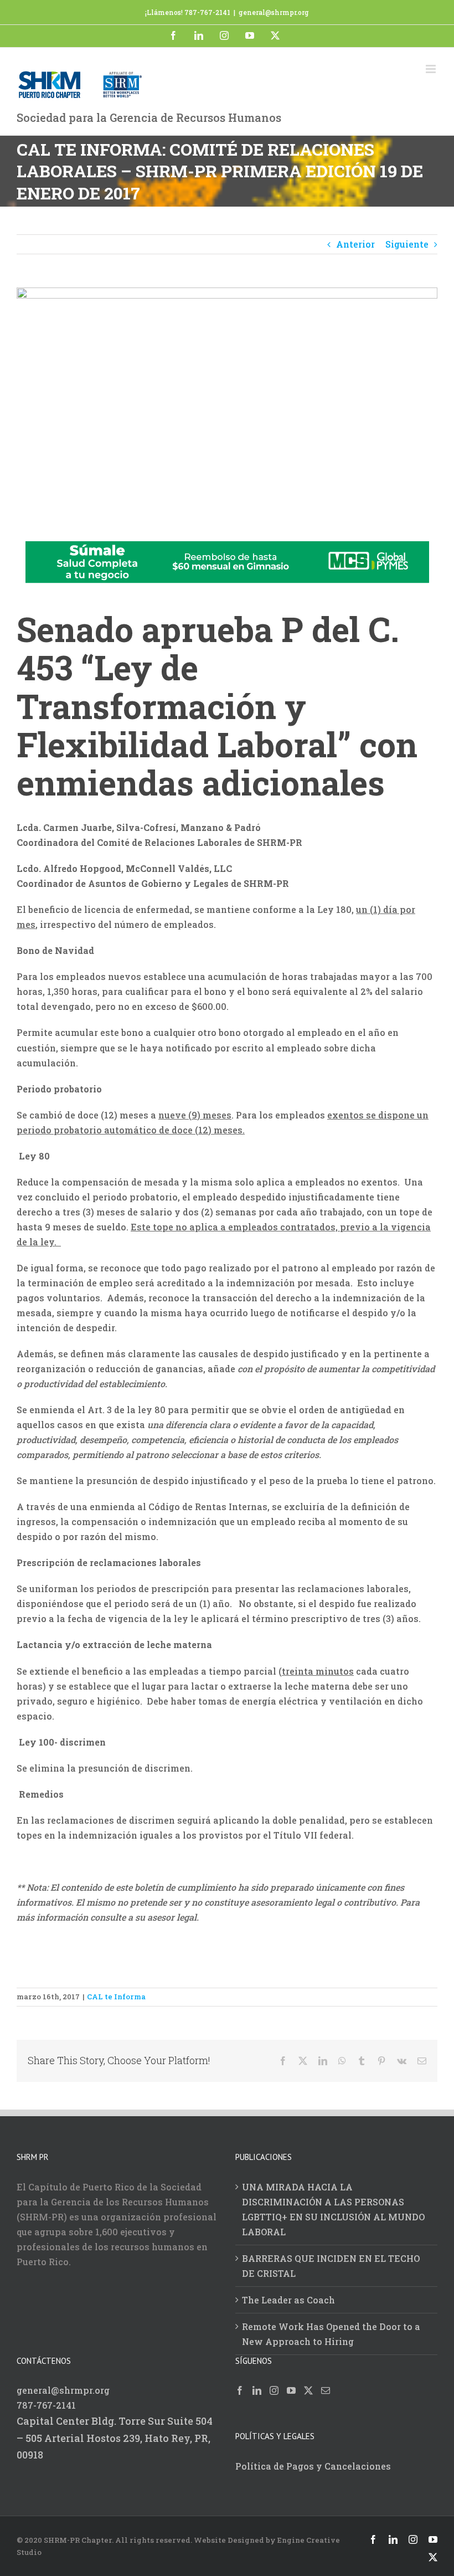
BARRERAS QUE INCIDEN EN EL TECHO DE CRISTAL (331, 2266)
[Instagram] (274, 2390)
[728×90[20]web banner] (227, 549)
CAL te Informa (116, 1997)
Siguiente (407, 244)
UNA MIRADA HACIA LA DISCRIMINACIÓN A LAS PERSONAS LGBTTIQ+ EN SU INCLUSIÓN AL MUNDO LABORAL (333, 2209)
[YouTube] (291, 2390)
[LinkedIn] (257, 2390)
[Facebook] (240, 2390)
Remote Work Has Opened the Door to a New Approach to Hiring (331, 2334)
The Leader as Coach (288, 2300)
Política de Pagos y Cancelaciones (313, 2466)
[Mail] (326, 2390)
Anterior (355, 244)
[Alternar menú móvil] (432, 69)
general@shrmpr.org (274, 12)
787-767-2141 (46, 2405)
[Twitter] (308, 2390)
